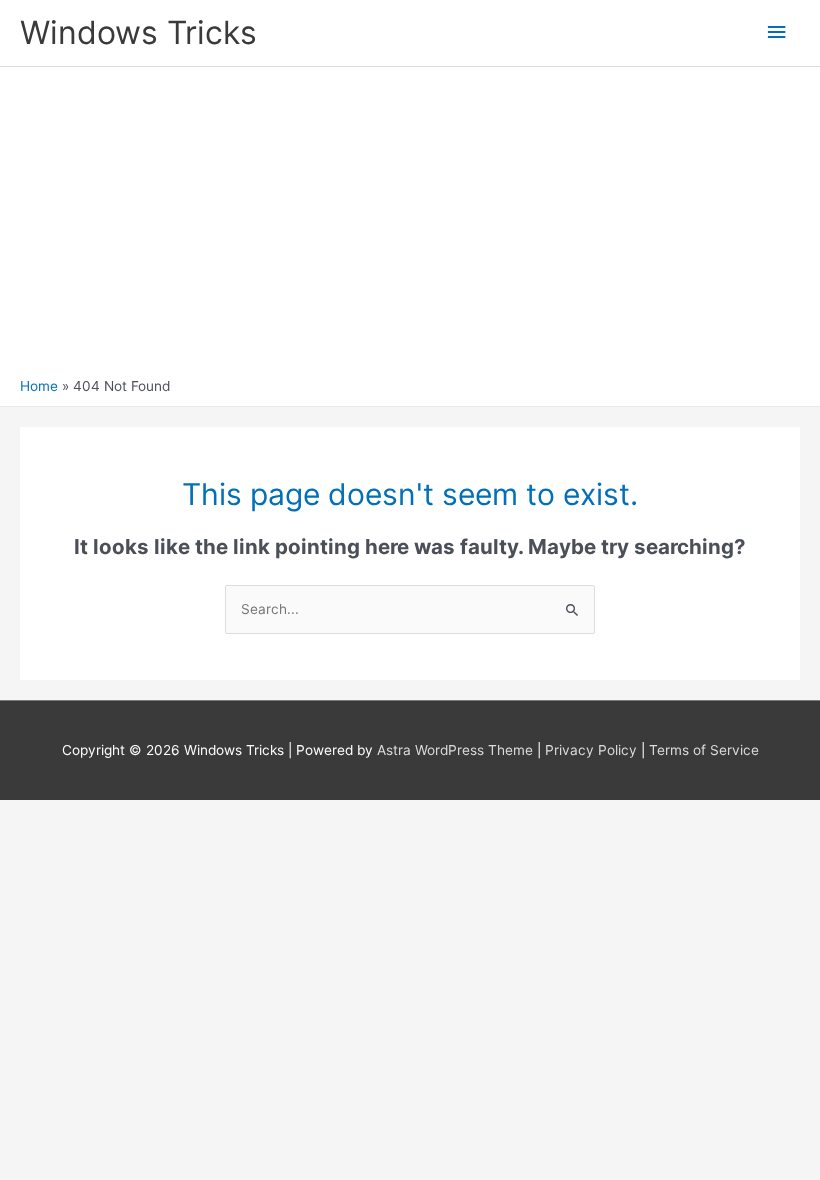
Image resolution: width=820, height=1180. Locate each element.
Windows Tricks (138, 32)
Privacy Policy (591, 750)
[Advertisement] (410, 227)
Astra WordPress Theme (455, 750)
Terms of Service (704, 750)
